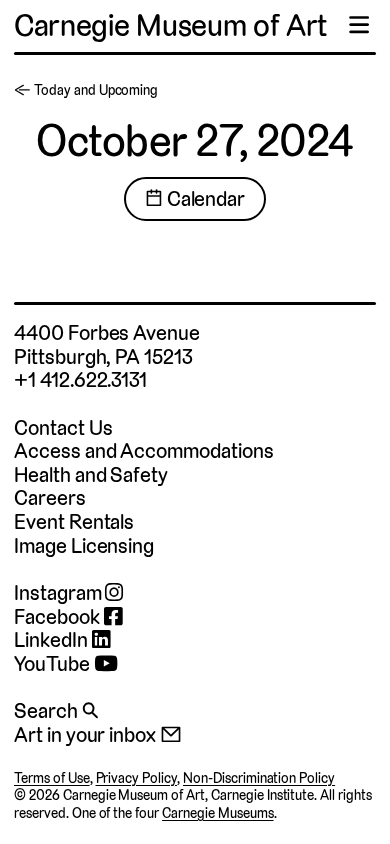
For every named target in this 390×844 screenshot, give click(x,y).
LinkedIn (53, 640)
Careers (50, 497)
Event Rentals (74, 521)
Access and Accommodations (144, 450)
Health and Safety (91, 474)
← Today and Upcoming (86, 90)
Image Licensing (84, 545)
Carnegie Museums (217, 813)
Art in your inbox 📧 (98, 734)
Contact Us (63, 427)
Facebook (59, 617)
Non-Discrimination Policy (259, 778)
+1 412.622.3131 (80, 379)
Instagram (59, 593)
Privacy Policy (137, 778)
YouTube (54, 664)
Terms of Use (52, 778)
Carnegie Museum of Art (170, 25)
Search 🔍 (56, 710)
